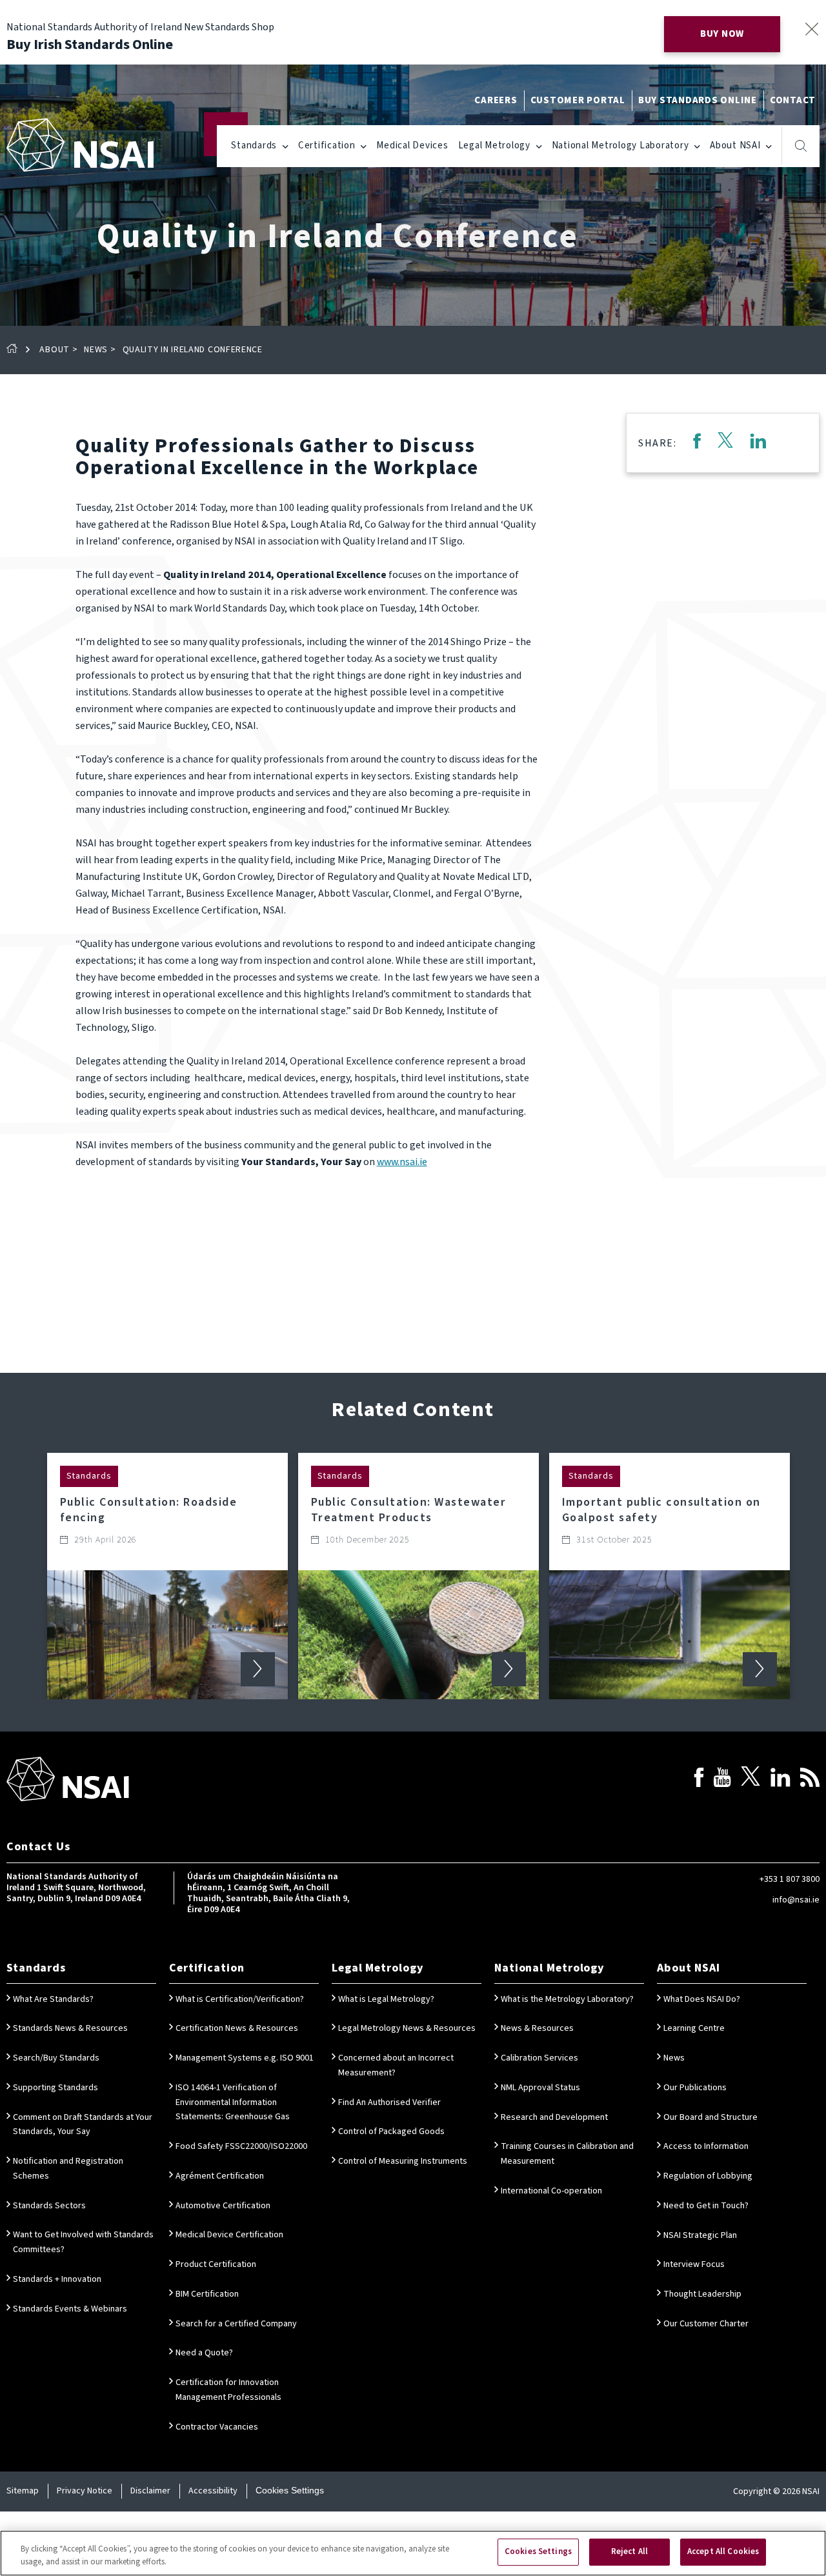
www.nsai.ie (402, 1162)
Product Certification (216, 2264)
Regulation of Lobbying (708, 2176)
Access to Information (706, 2146)
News (96, 350)
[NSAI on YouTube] (722, 1780)
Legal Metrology (494, 145)
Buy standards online (698, 100)
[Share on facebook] (697, 443)
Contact (793, 100)
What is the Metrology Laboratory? (567, 1999)
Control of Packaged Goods (391, 2132)
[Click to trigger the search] (801, 146)
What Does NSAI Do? (702, 1999)
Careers (496, 100)
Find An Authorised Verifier (389, 2102)
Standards (254, 145)
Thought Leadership (702, 2294)
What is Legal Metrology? (386, 1999)
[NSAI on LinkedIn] (780, 1780)
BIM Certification (207, 2294)
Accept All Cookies (723, 2551)
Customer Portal (578, 100)
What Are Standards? (53, 1999)
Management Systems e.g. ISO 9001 (245, 2058)
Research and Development (554, 2117)
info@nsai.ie (796, 1900)
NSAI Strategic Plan (700, 2235)
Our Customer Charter (706, 2324)
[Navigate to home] (80, 145)
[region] (413, 2553)
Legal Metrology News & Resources (407, 2028)
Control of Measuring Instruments (403, 2161)
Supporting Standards (55, 2088)
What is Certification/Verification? (240, 1999)
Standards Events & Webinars (70, 2309)
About (55, 350)
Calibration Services (539, 2058)
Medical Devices (412, 145)
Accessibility (213, 2491)
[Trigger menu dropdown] (286, 145)
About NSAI (735, 145)
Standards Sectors (49, 2206)
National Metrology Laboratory (620, 145)
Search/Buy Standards (56, 2058)
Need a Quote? (204, 2353)
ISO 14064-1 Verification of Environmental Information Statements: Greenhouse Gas (233, 2102)
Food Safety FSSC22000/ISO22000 (241, 2146)
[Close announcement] (811, 29)
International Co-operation (551, 2191)
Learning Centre (694, 2028)
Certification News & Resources (237, 2028)
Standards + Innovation (57, 2279)
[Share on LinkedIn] (758, 443)
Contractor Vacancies (217, 2427)
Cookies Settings (290, 2490)
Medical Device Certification (229, 2235)
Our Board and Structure (710, 2117)
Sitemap (23, 2491)
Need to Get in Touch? (706, 2206)
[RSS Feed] (810, 1780)
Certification (327, 145)
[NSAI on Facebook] (699, 1780)
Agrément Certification (220, 2176)
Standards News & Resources (70, 2028)
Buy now (722, 34)
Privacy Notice (85, 2491)
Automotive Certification (223, 2206)
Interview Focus (694, 2264)
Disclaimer (150, 2491)
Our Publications (695, 2088)
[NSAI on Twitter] (750, 1780)
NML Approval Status (540, 2088)
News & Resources (537, 2028)
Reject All (630, 2551)
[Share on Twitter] (725, 443)
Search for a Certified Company (236, 2324)
